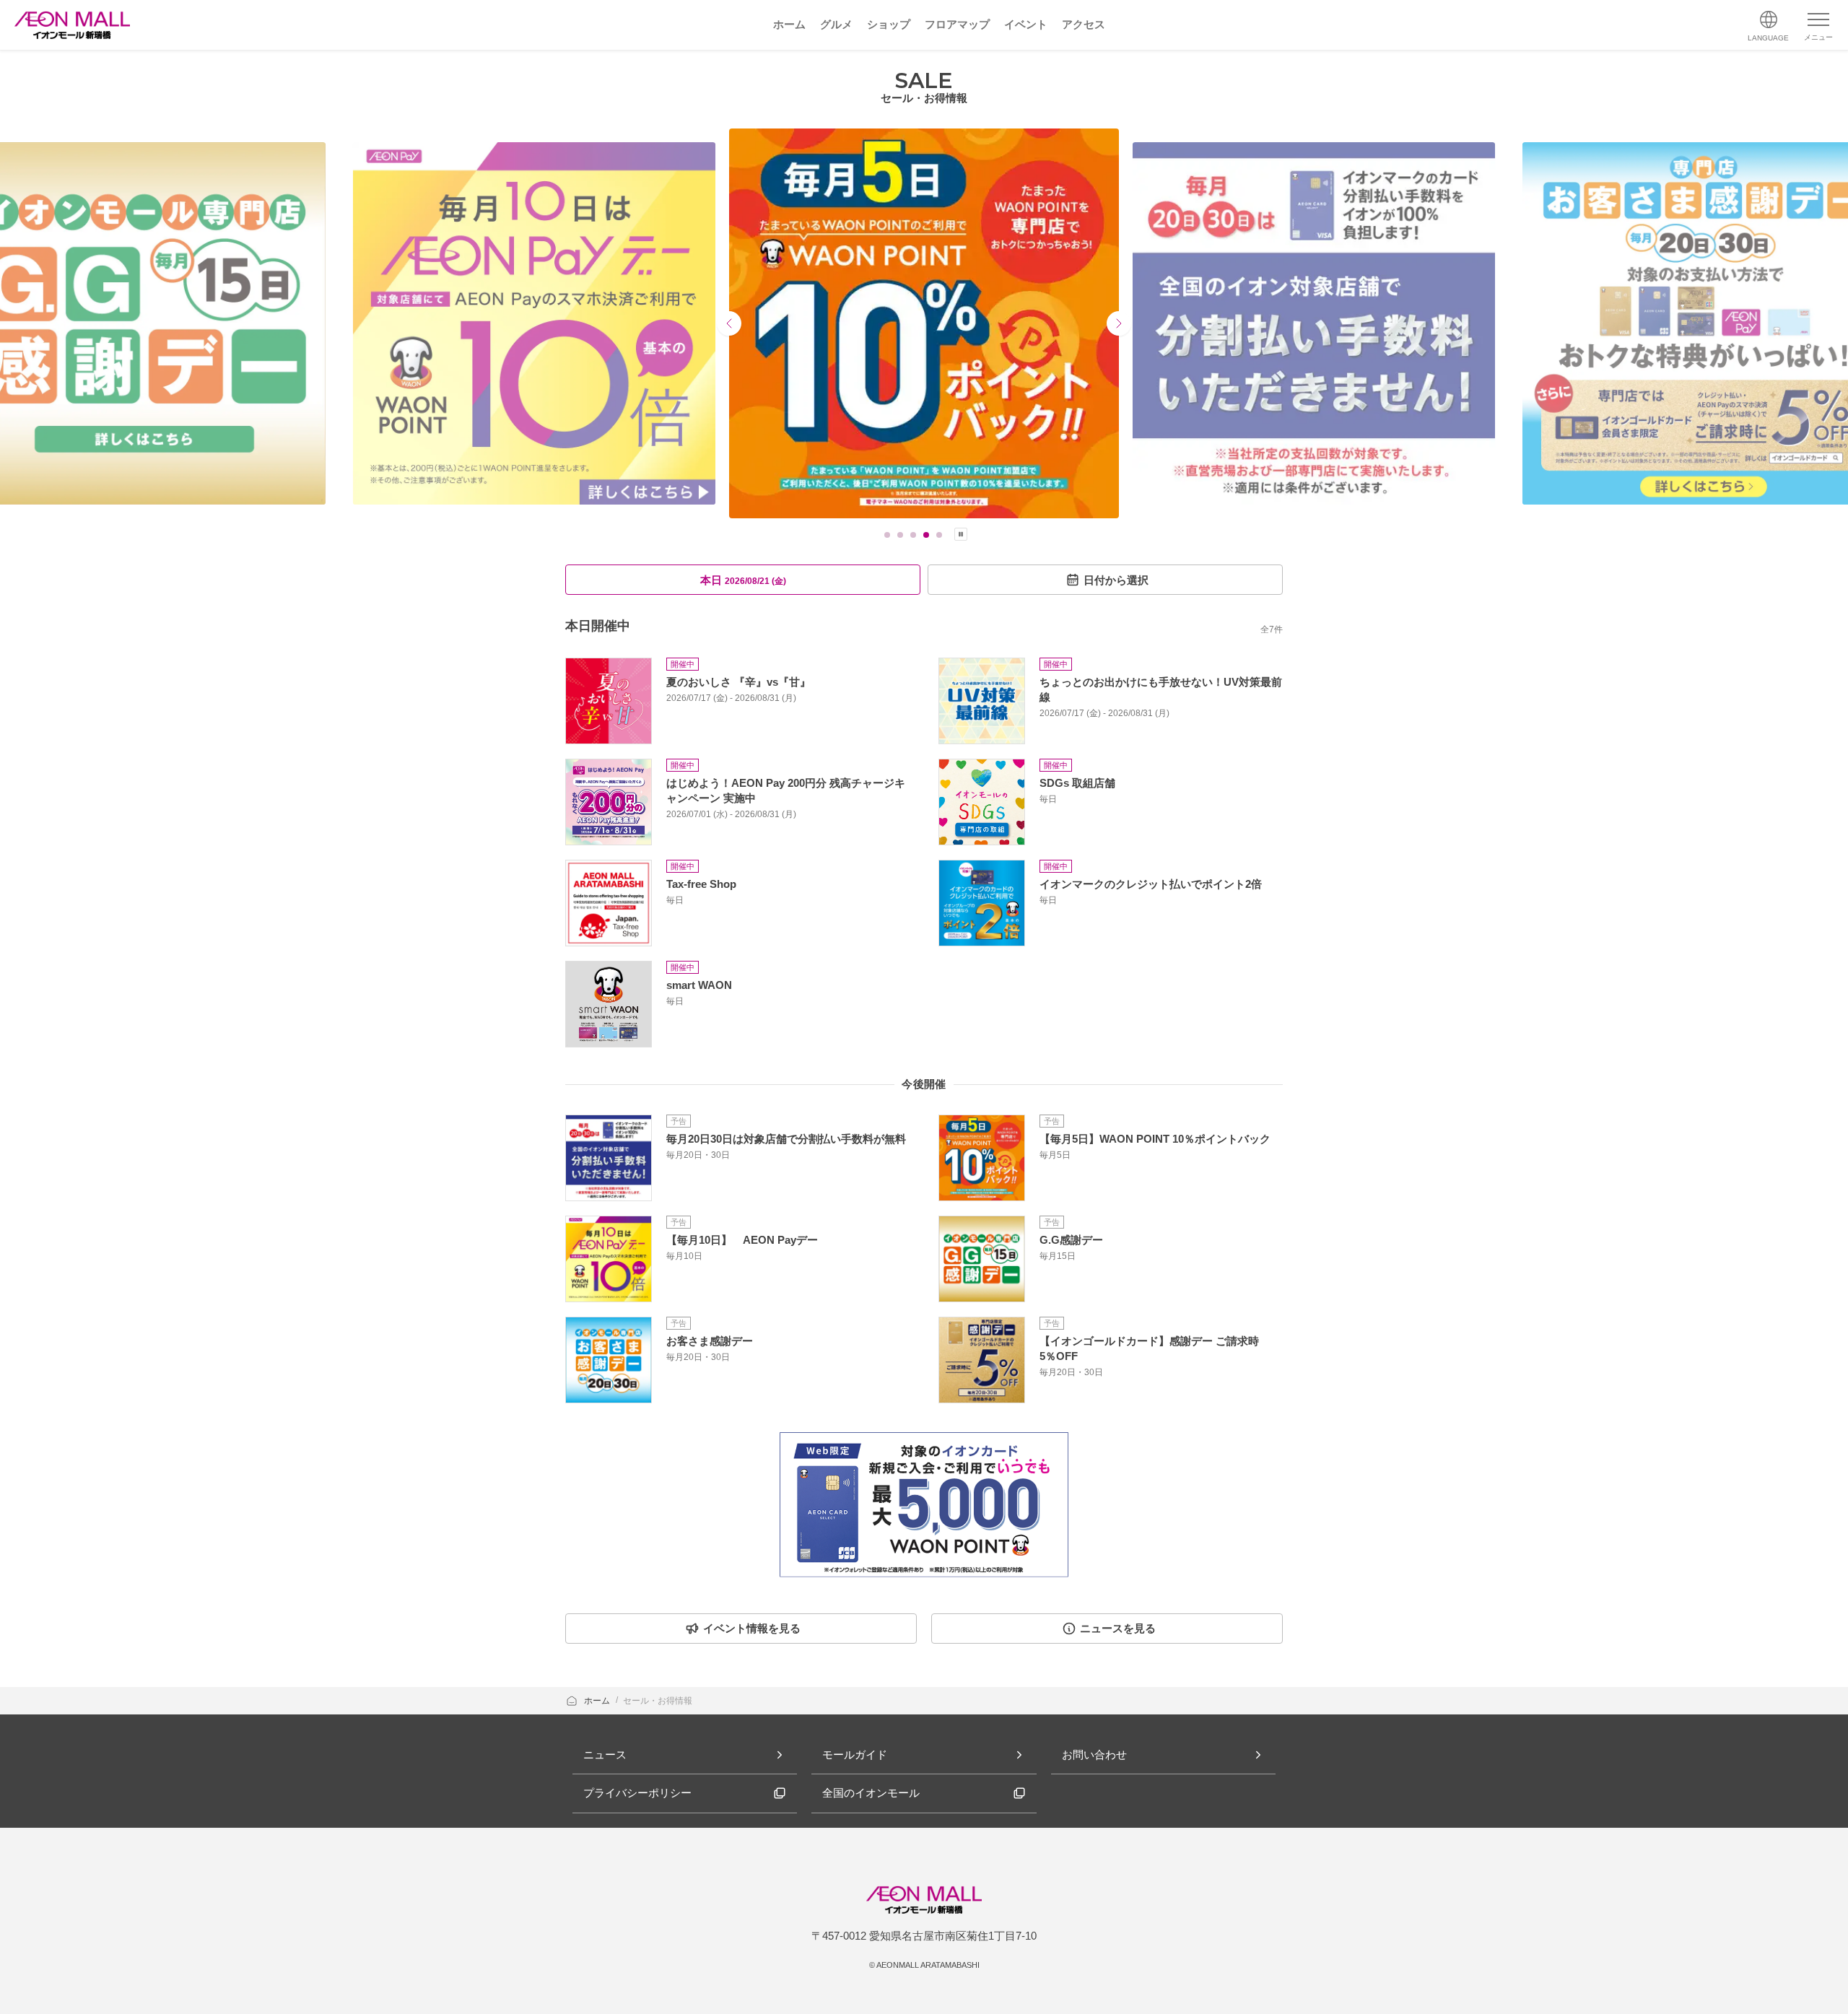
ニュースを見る (1118, 1628)
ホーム (598, 1701)
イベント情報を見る (752, 1628)
